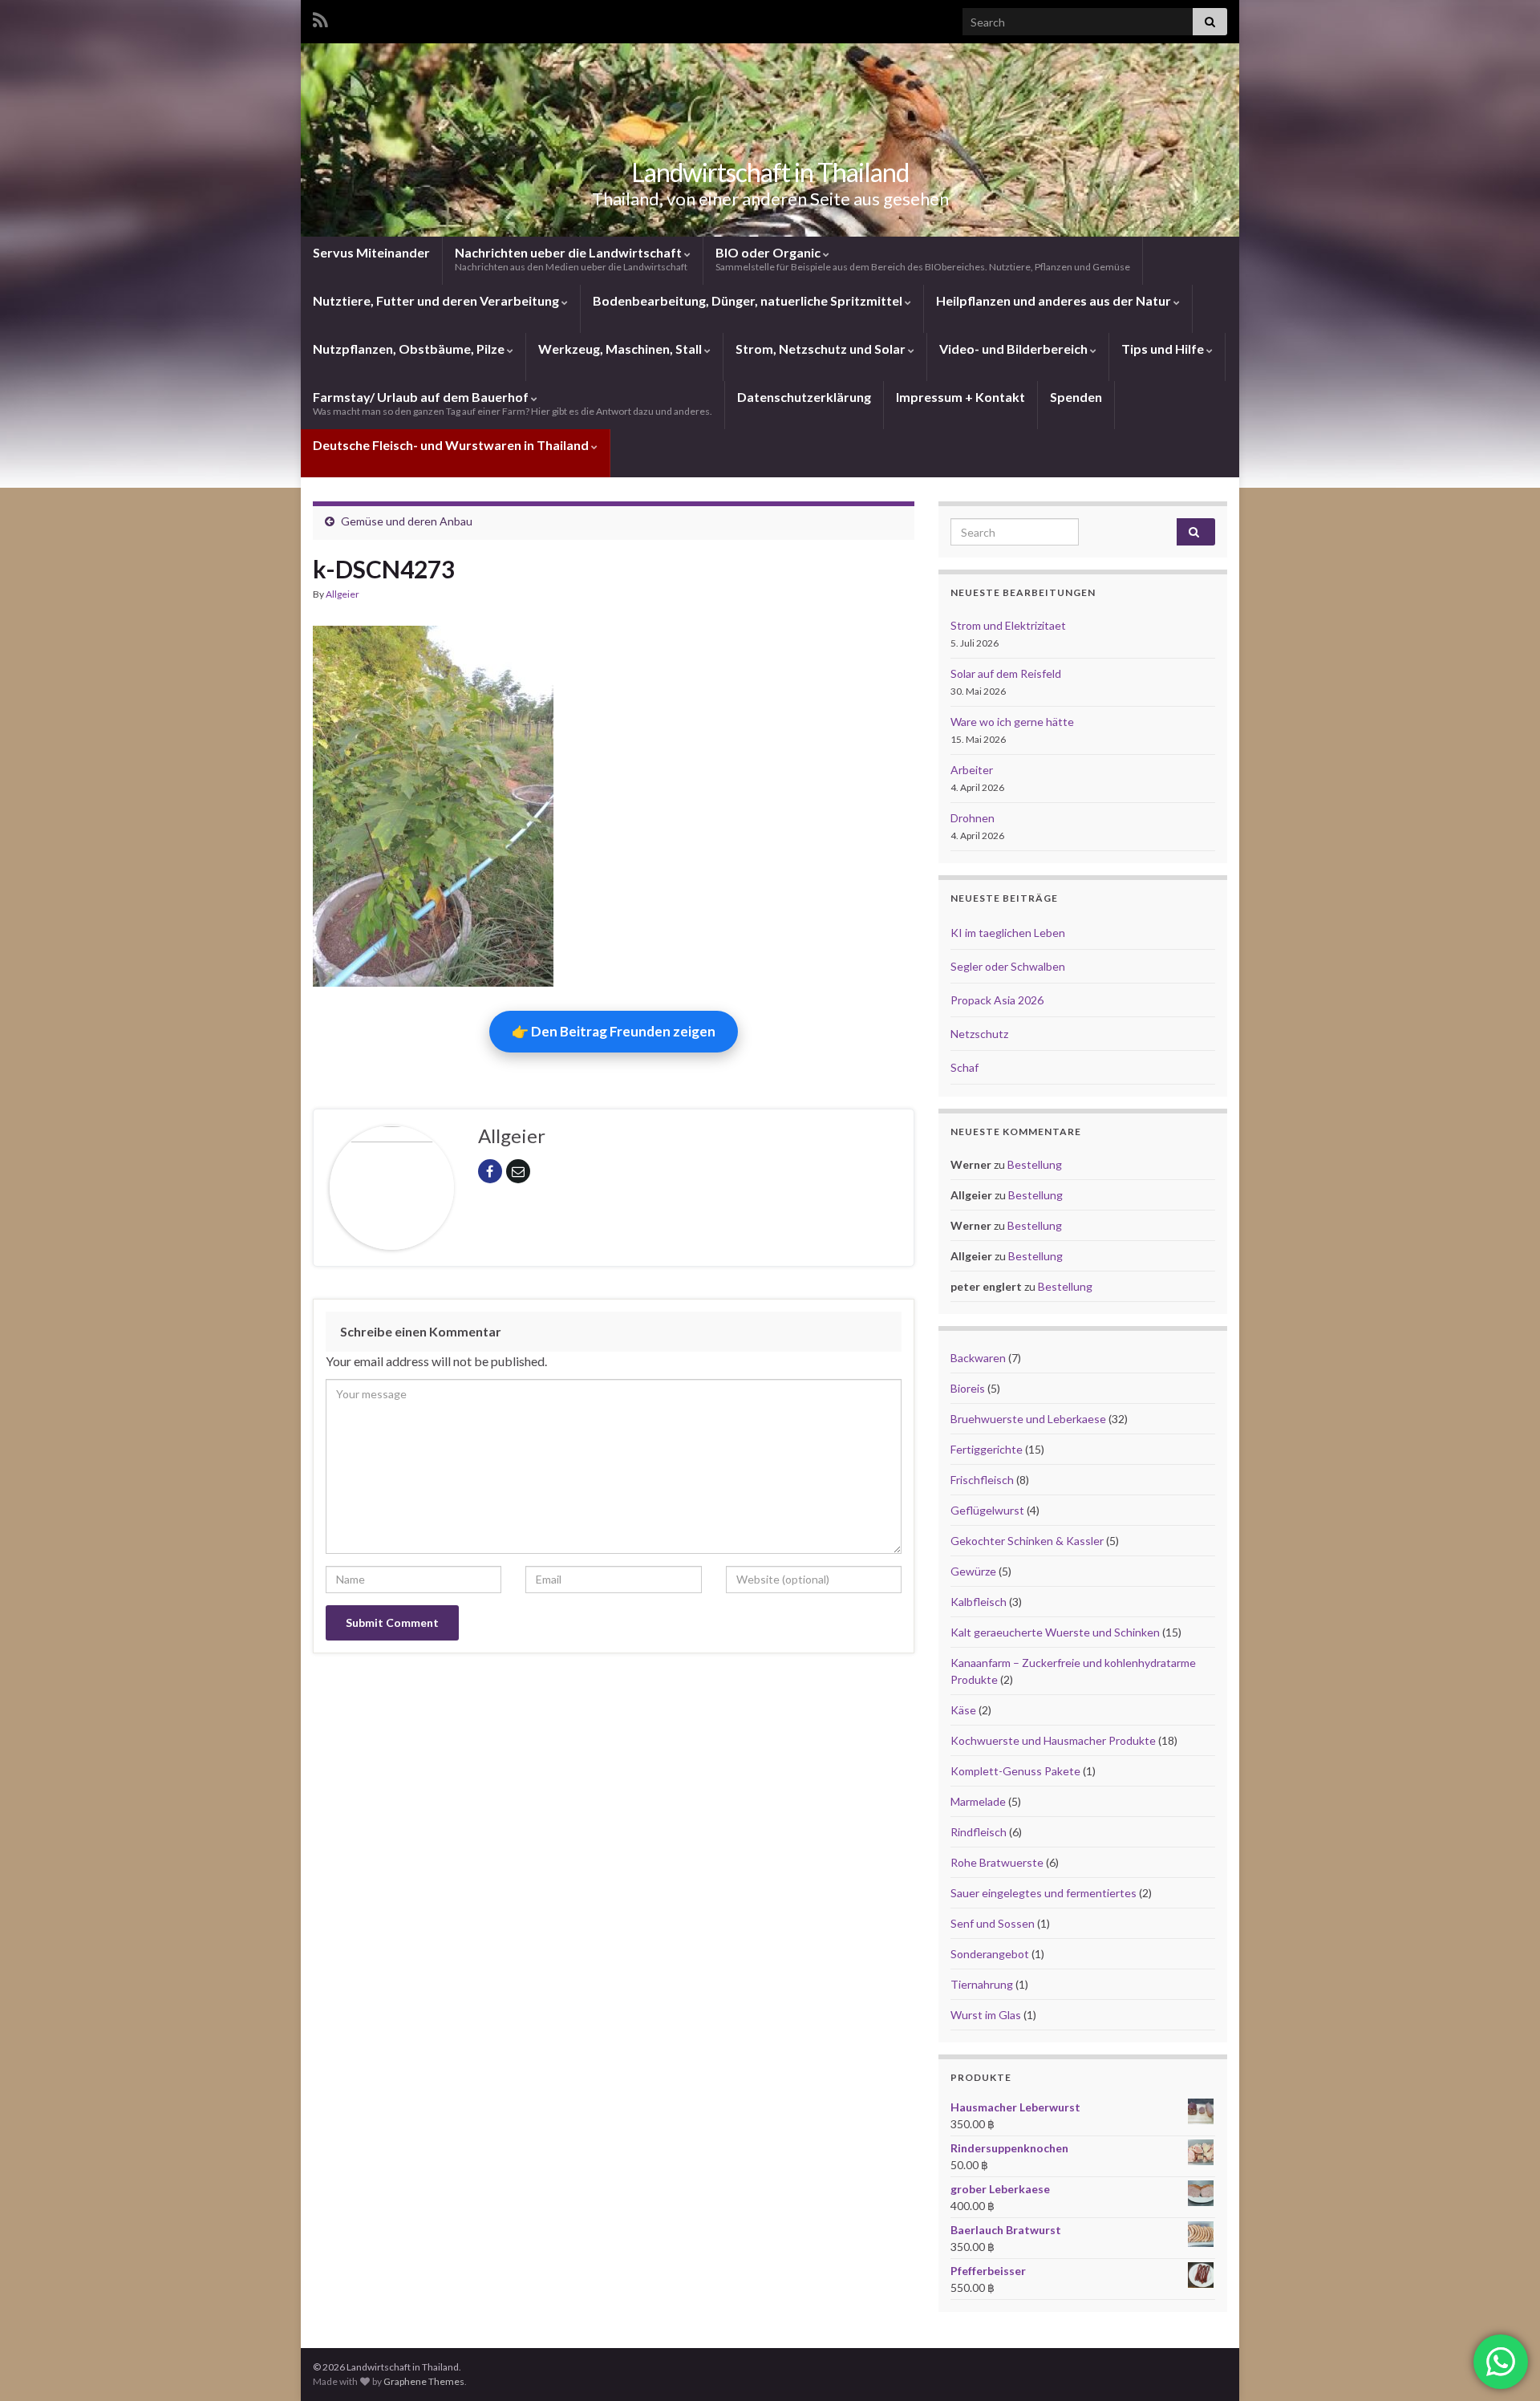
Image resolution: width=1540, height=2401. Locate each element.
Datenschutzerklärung (804, 397)
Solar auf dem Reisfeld (1006, 673)
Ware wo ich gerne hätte (1012, 722)
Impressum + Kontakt (960, 397)
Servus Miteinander (371, 252)
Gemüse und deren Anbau (407, 521)
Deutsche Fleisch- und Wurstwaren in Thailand (452, 445)
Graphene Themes (424, 2381)
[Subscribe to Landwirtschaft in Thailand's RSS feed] (320, 17)
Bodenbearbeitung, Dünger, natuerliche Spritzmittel (749, 300)
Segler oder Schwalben (1008, 966)
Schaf (965, 1067)
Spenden (1076, 397)
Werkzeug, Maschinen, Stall (621, 349)
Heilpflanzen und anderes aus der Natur (1055, 300)
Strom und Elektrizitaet (1008, 625)
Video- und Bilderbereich (1015, 349)
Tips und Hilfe (1164, 349)
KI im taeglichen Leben (1008, 933)
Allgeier (342, 594)
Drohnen (973, 818)
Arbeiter (972, 770)
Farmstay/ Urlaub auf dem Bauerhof (513, 403)
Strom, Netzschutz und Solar (822, 349)
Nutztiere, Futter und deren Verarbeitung (437, 300)
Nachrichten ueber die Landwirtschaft (571, 259)
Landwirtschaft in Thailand (770, 172)
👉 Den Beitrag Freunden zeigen (614, 1031)
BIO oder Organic (923, 259)
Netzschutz (979, 1034)
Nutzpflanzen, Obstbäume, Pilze (410, 349)
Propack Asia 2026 (997, 1000)
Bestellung (1035, 1164)
